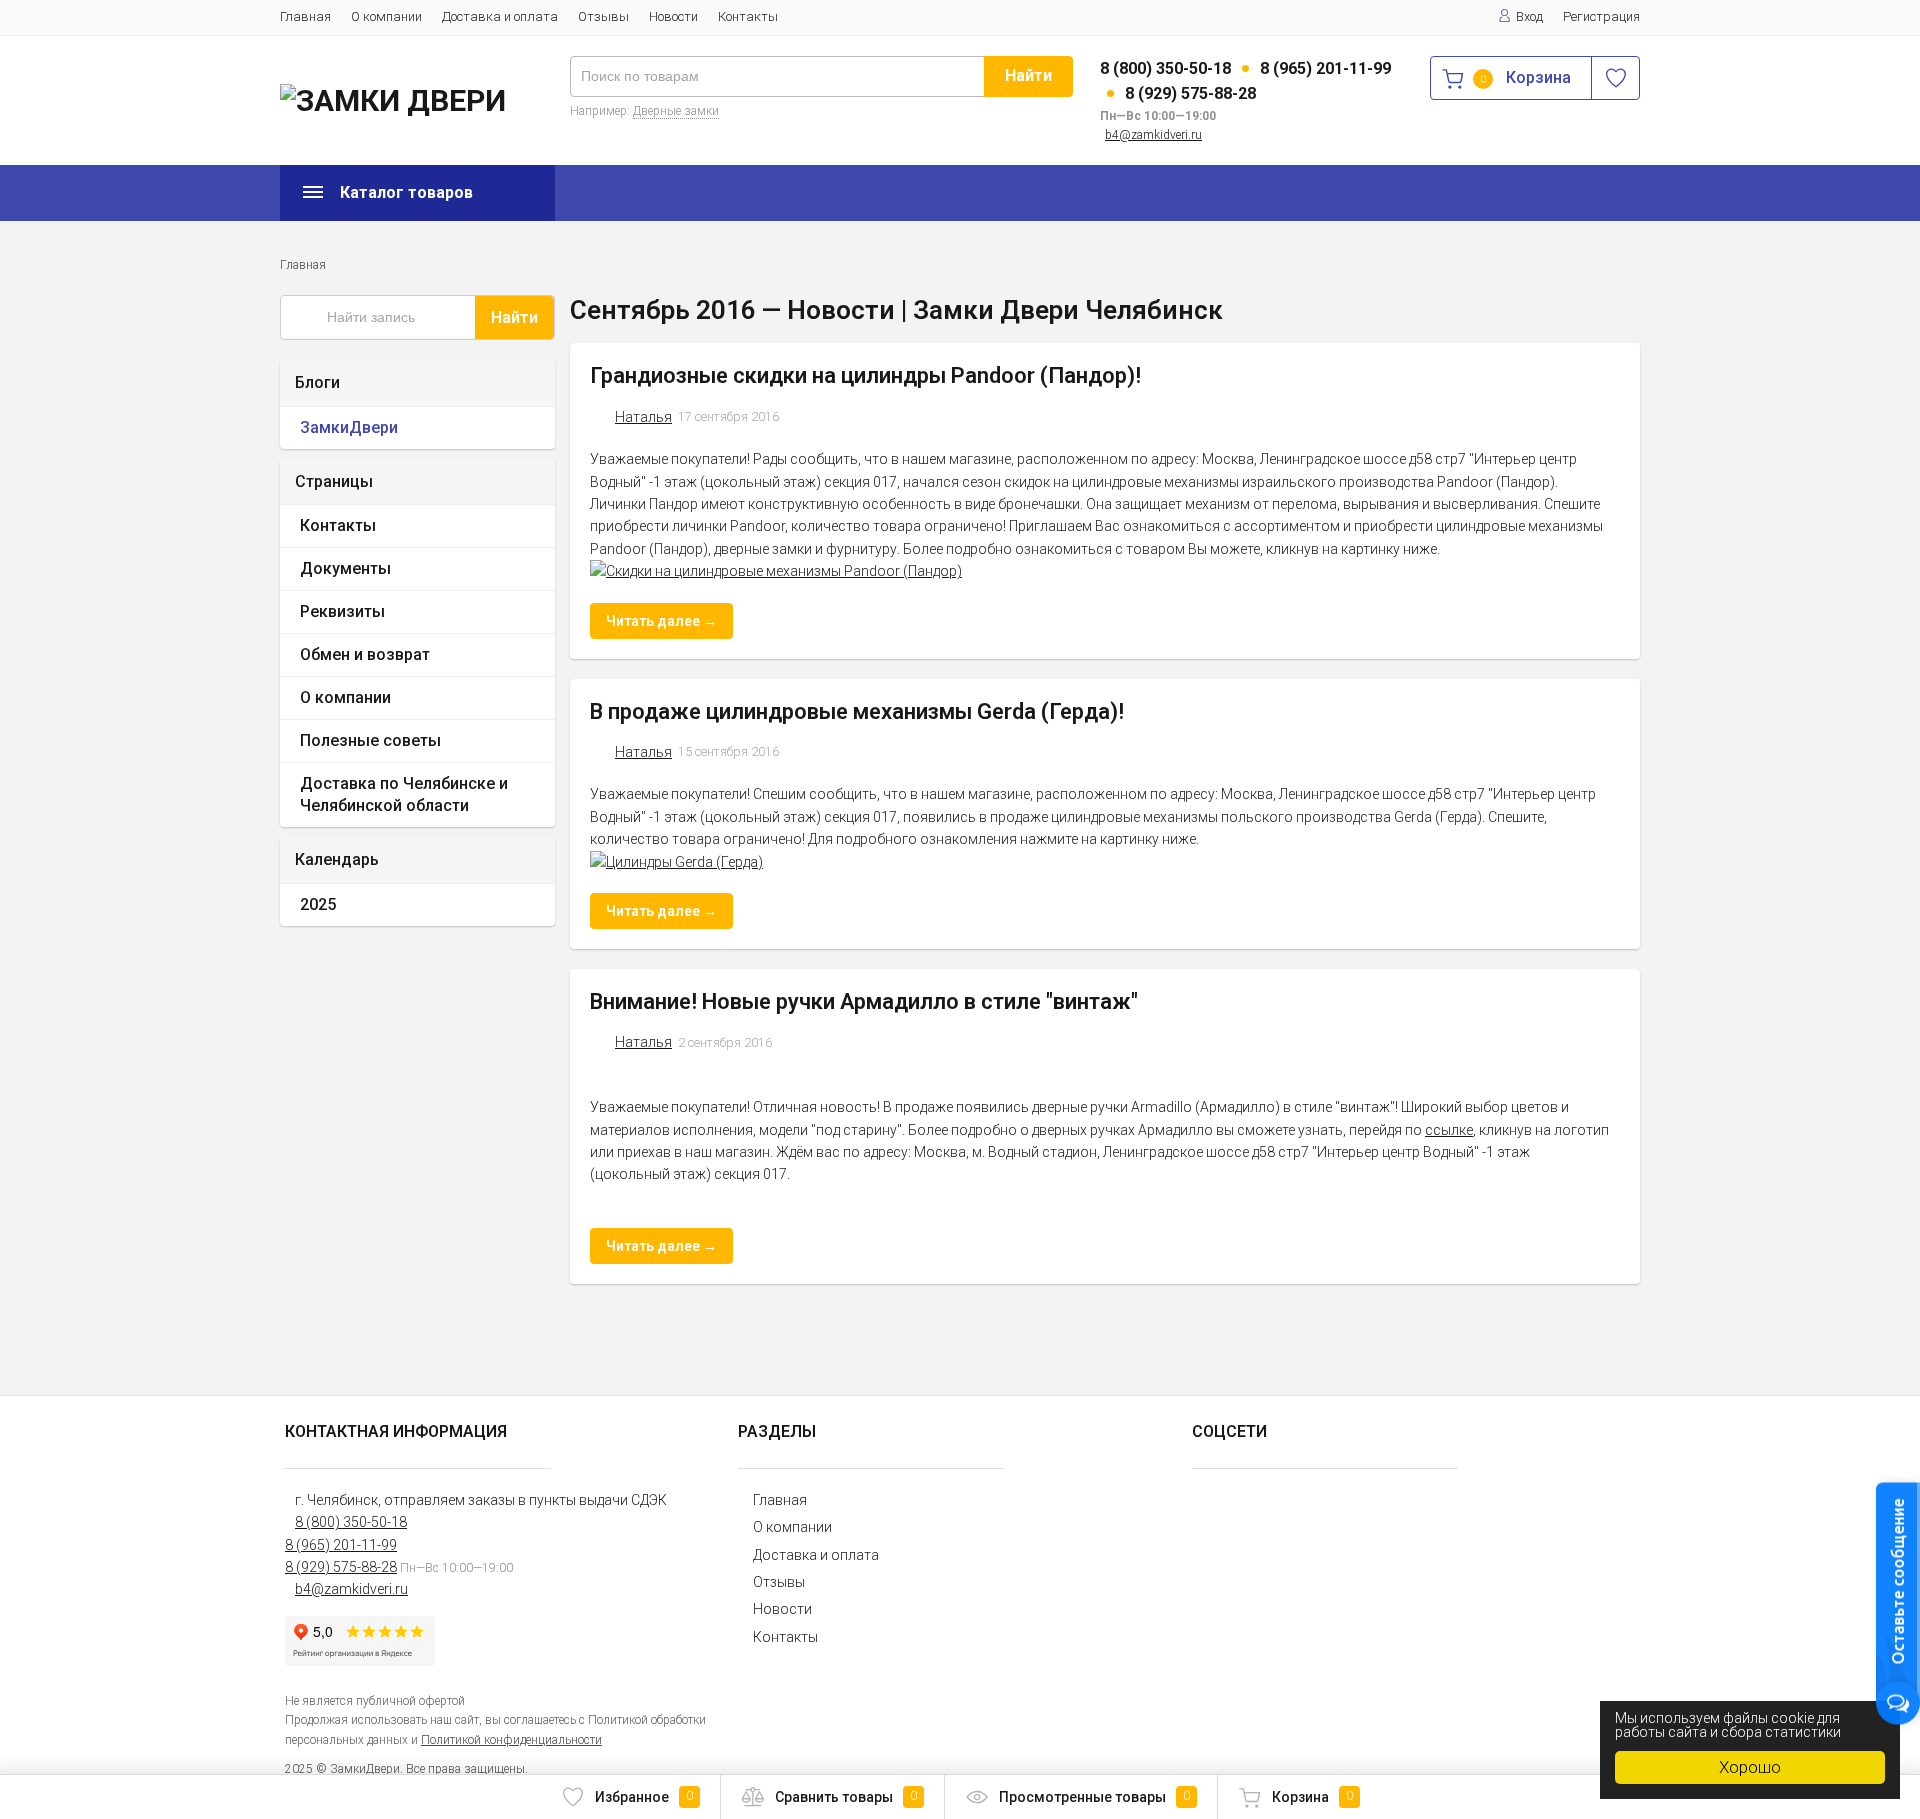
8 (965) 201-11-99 (1325, 68)
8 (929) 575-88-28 (1190, 93)
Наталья (643, 417)
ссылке (1449, 1130)
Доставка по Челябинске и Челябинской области (404, 794)
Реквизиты (342, 611)
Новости (673, 16)
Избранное (644, 1797)
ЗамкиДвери (349, 427)
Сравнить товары (846, 1797)
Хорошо (1750, 1767)
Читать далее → (661, 621)
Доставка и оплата (500, 16)
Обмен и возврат (365, 654)
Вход (1529, 16)
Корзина (1312, 1797)
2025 (318, 904)
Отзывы (603, 16)
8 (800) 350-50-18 (1165, 68)
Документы (345, 568)
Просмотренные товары (1094, 1797)
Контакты (748, 16)
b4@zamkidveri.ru (1153, 135)
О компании (386, 16)
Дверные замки (676, 111)
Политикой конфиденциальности (511, 1740)
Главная (305, 16)
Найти (1028, 75)
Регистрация (1601, 16)
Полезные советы (370, 740)
